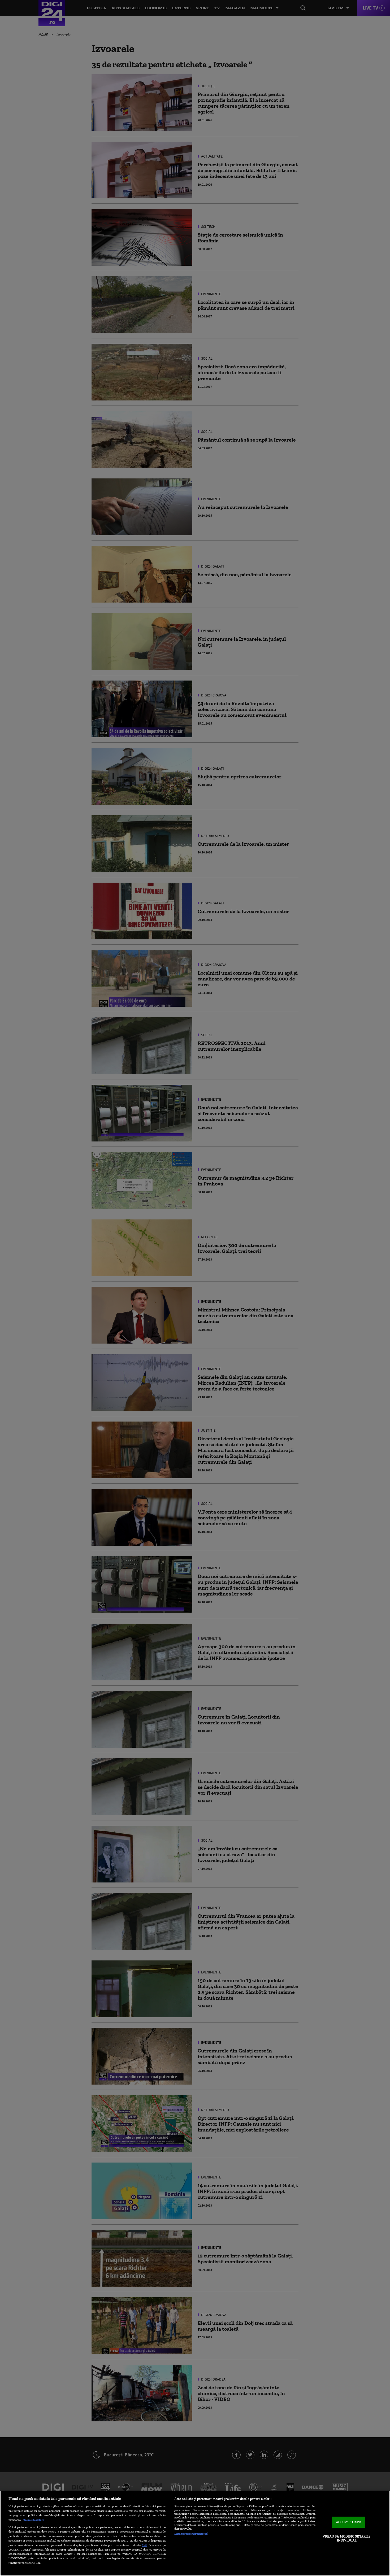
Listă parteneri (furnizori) (191, 2534)
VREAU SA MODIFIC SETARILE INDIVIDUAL (347, 2538)
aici (144, 2545)
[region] (195, 2533)
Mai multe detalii (33, 2520)
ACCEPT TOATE (348, 2522)
